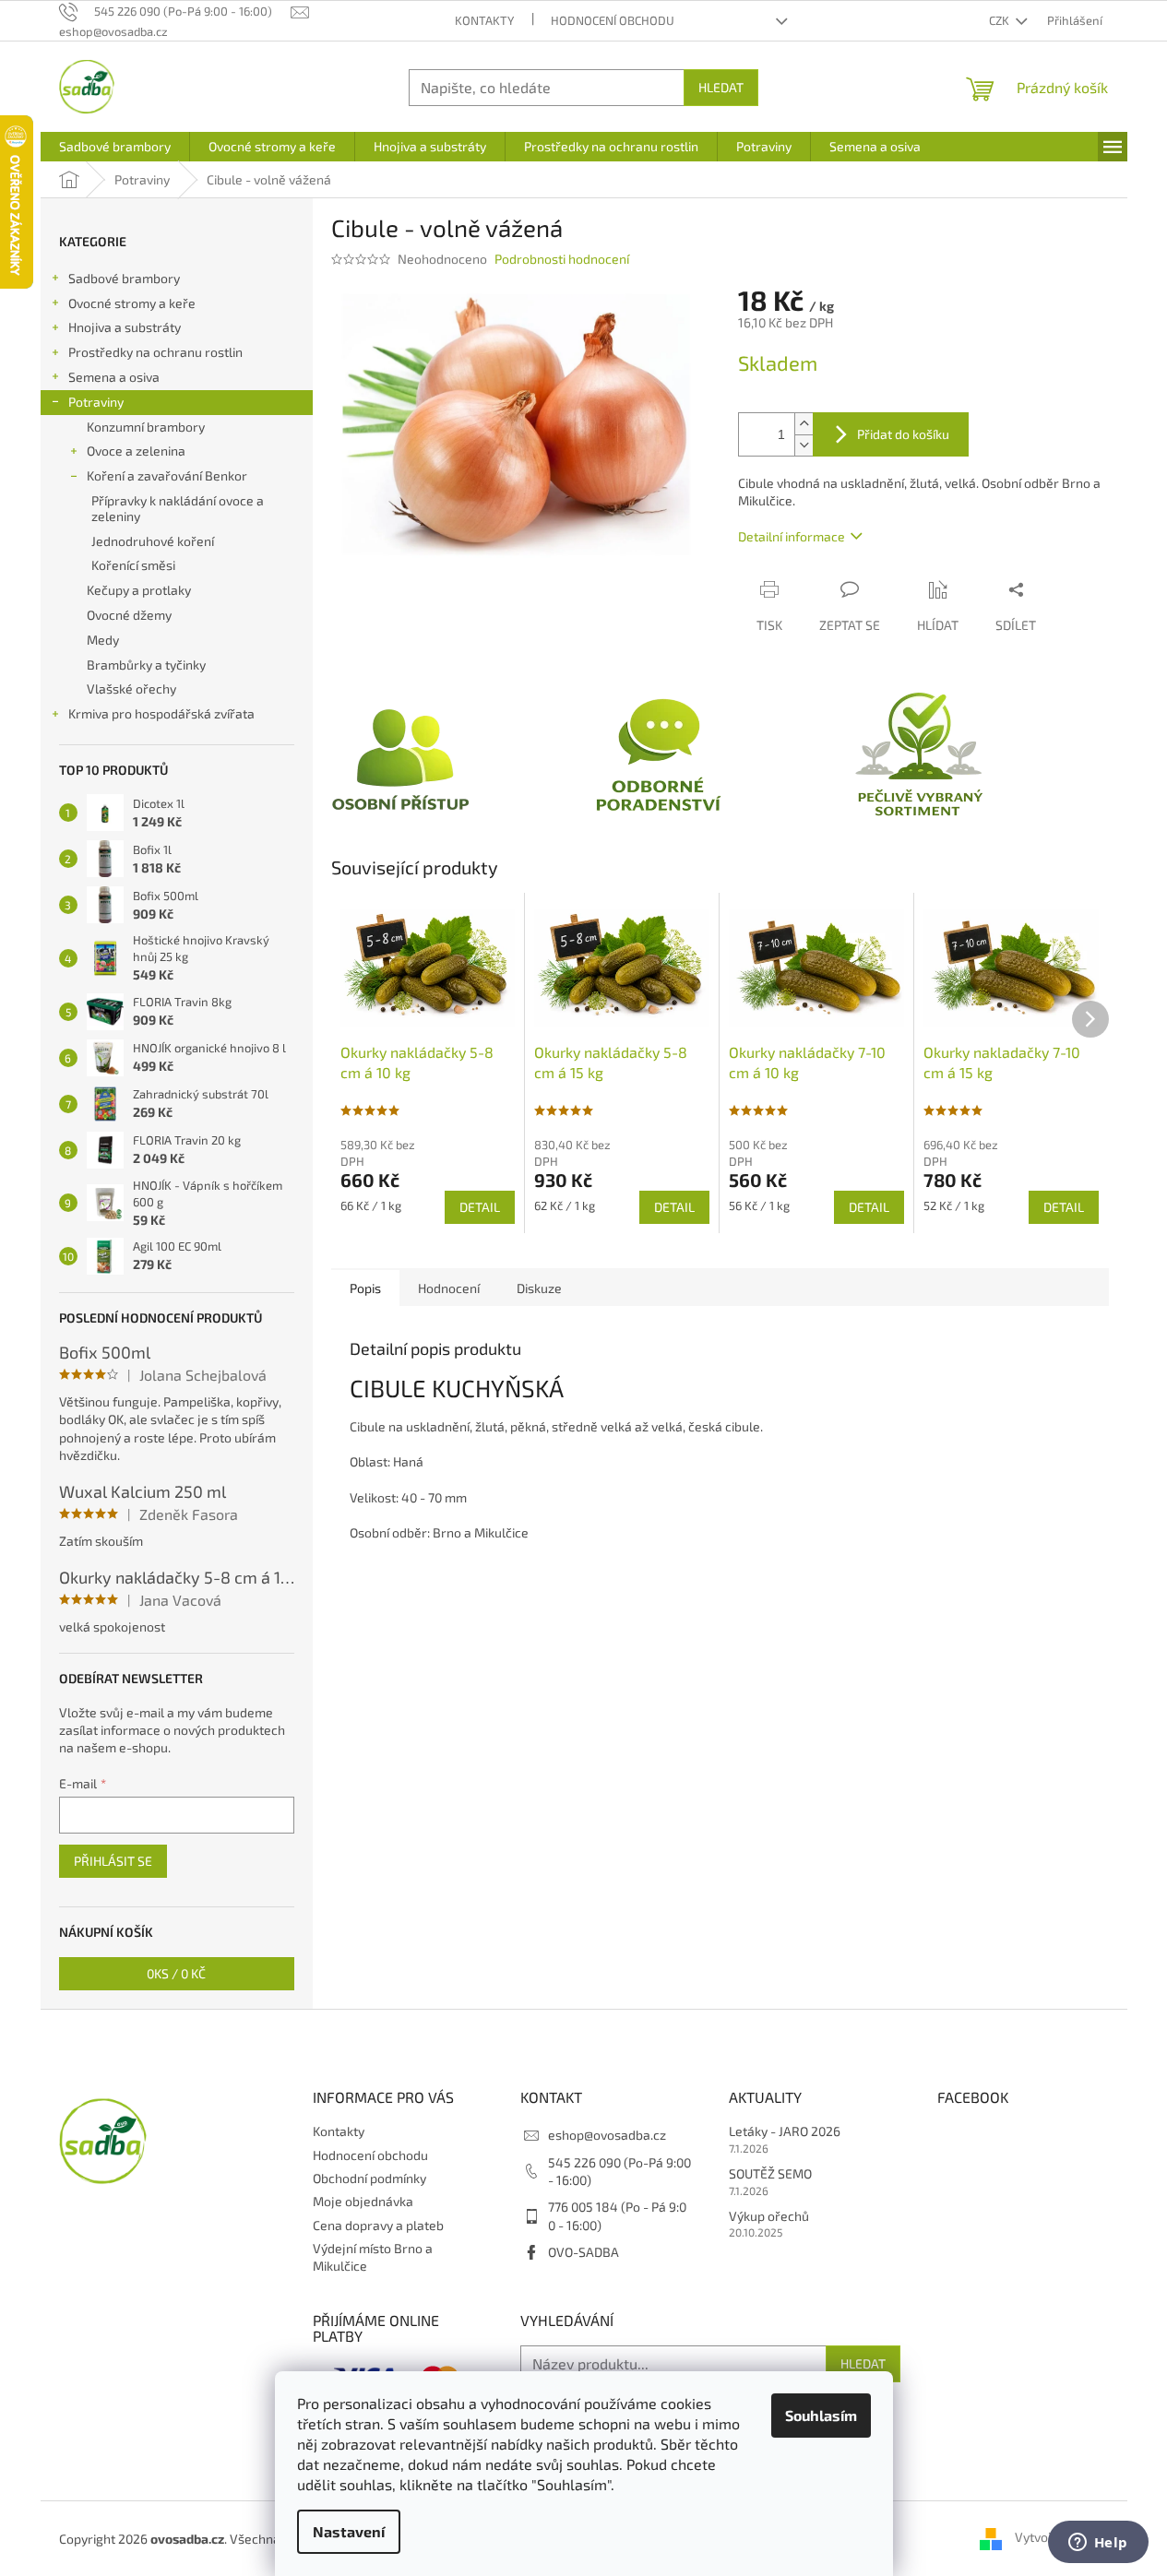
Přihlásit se (113, 1861)
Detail (480, 1207)
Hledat (721, 87)
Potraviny (96, 402)
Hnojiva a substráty (125, 327)
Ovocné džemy (129, 615)
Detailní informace (792, 536)
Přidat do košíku (903, 434)
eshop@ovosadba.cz (607, 2135)
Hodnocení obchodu (613, 20)
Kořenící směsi (133, 565)
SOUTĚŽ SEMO (770, 2173)
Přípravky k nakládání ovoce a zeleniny (178, 508)
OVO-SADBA (583, 2252)
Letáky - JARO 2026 (785, 2131)
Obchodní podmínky (369, 2178)
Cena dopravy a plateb (378, 2225)
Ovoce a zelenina (136, 451)
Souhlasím (821, 2415)
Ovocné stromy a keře (132, 303)
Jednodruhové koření (153, 541)
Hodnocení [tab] (449, 1288)
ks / (176, 1973)
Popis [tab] (365, 1288)
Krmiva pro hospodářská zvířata (161, 713)
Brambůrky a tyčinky (146, 665)
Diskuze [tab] (539, 1288)
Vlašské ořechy (131, 689)
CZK (1000, 20)
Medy (103, 640)
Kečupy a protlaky (139, 590)
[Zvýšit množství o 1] (804, 424)
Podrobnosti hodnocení (562, 259)
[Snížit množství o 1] (804, 445)
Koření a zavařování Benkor (167, 475)
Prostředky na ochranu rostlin (155, 352)
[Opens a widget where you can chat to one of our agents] (1098, 2544)
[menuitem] (115, 147)
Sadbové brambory (124, 278)
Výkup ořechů (769, 2216)
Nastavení (349, 2531)
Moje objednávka (363, 2201)
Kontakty (484, 20)
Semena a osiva (114, 377)
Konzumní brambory (146, 427)
